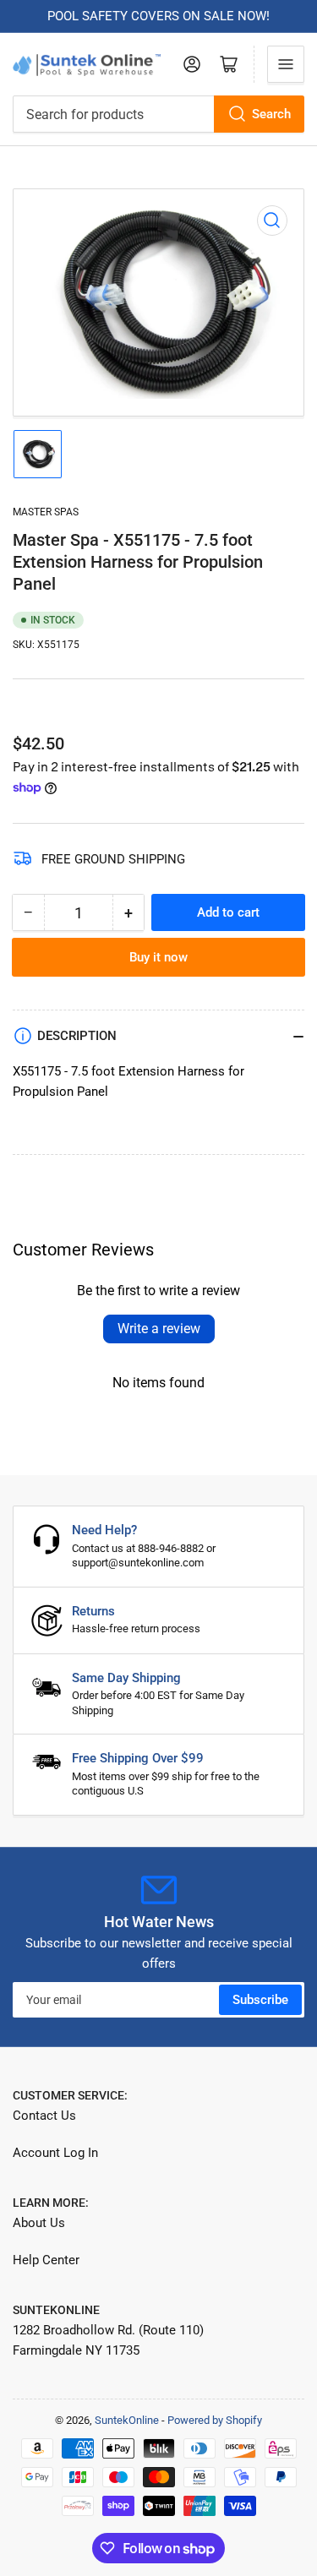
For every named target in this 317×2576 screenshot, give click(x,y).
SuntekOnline (127, 2420)
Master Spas (46, 512)
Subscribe (260, 2000)
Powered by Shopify (215, 2420)
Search (271, 114)
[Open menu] (286, 64)
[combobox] (158, 114)
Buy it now (158, 957)
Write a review (159, 1329)
